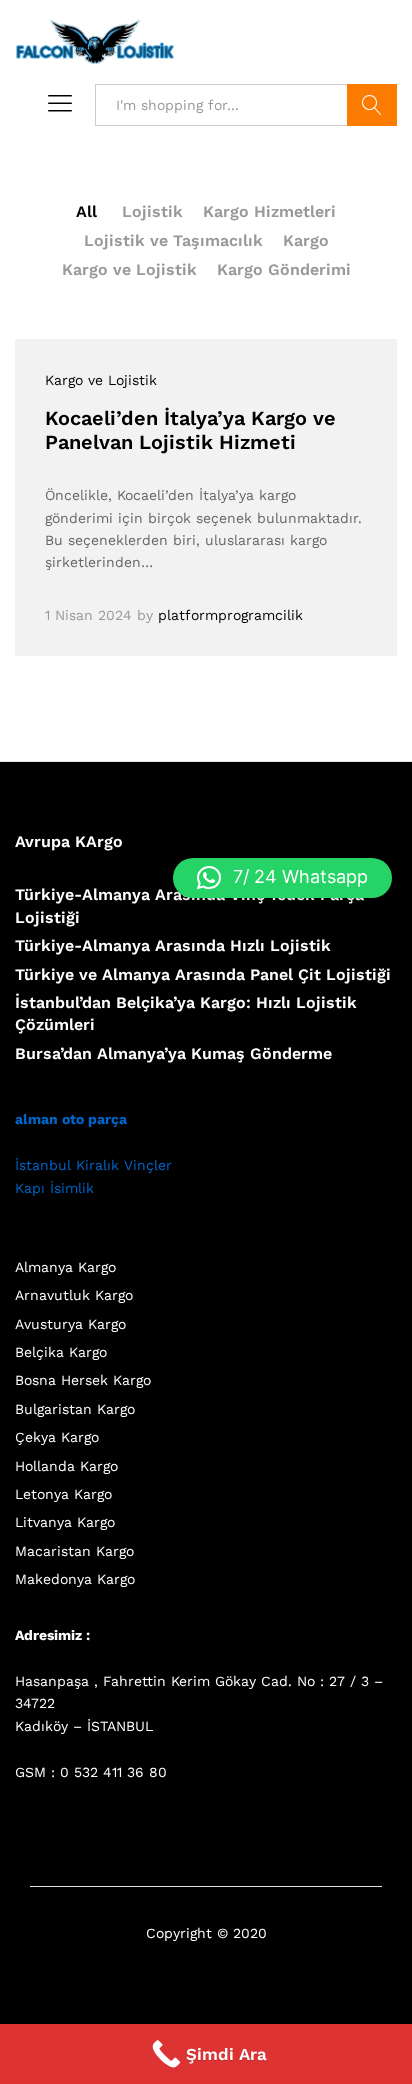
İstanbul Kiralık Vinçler (93, 1165)
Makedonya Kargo (75, 1579)
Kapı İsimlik (54, 1188)
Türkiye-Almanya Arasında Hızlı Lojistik (173, 945)
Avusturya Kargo (70, 1324)
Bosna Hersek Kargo (83, 1380)
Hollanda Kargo (66, 1466)
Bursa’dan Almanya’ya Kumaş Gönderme (173, 1053)
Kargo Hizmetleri (269, 211)
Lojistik (152, 211)
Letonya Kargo (63, 1494)
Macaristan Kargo (74, 1551)
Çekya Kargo (57, 1437)
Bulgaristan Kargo (75, 1409)
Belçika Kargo (61, 1352)
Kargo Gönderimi (284, 269)
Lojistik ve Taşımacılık (173, 240)
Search (372, 105)
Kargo (306, 240)
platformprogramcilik (230, 615)
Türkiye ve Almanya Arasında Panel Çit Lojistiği (203, 974)
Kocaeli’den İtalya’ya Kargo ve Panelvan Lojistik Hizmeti (190, 430)
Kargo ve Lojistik (129, 269)
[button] (282, 878)
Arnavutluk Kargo (74, 1295)
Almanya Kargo (65, 1267)
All (86, 211)
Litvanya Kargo (65, 1522)
